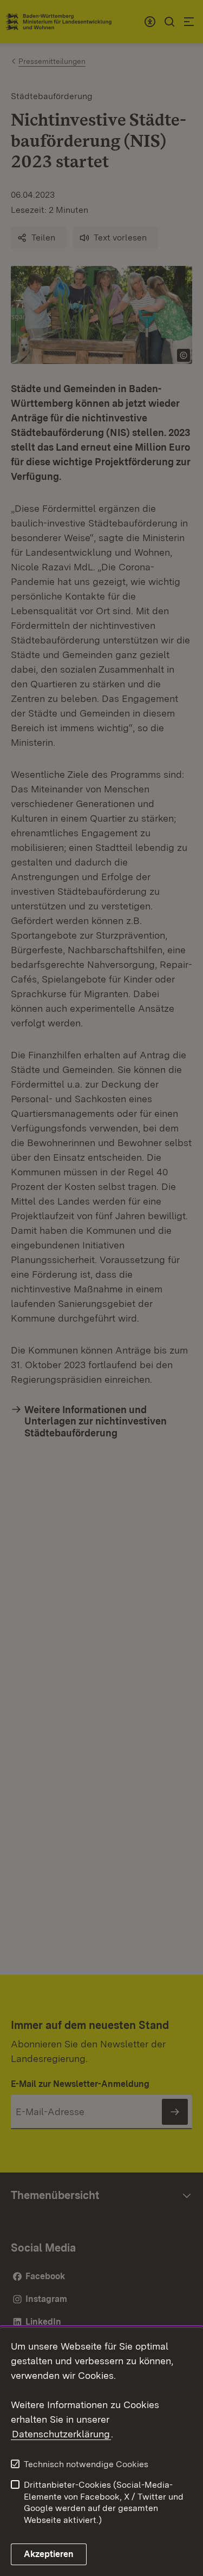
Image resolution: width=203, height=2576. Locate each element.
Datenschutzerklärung (61, 2434)
